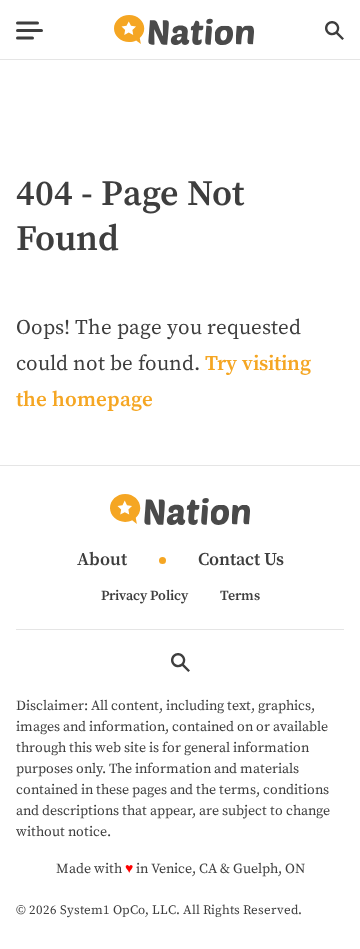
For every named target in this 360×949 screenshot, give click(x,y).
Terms (240, 596)
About (102, 560)
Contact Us (241, 560)
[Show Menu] (29, 30)
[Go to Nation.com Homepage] (184, 30)
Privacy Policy (144, 596)
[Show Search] (334, 30)
